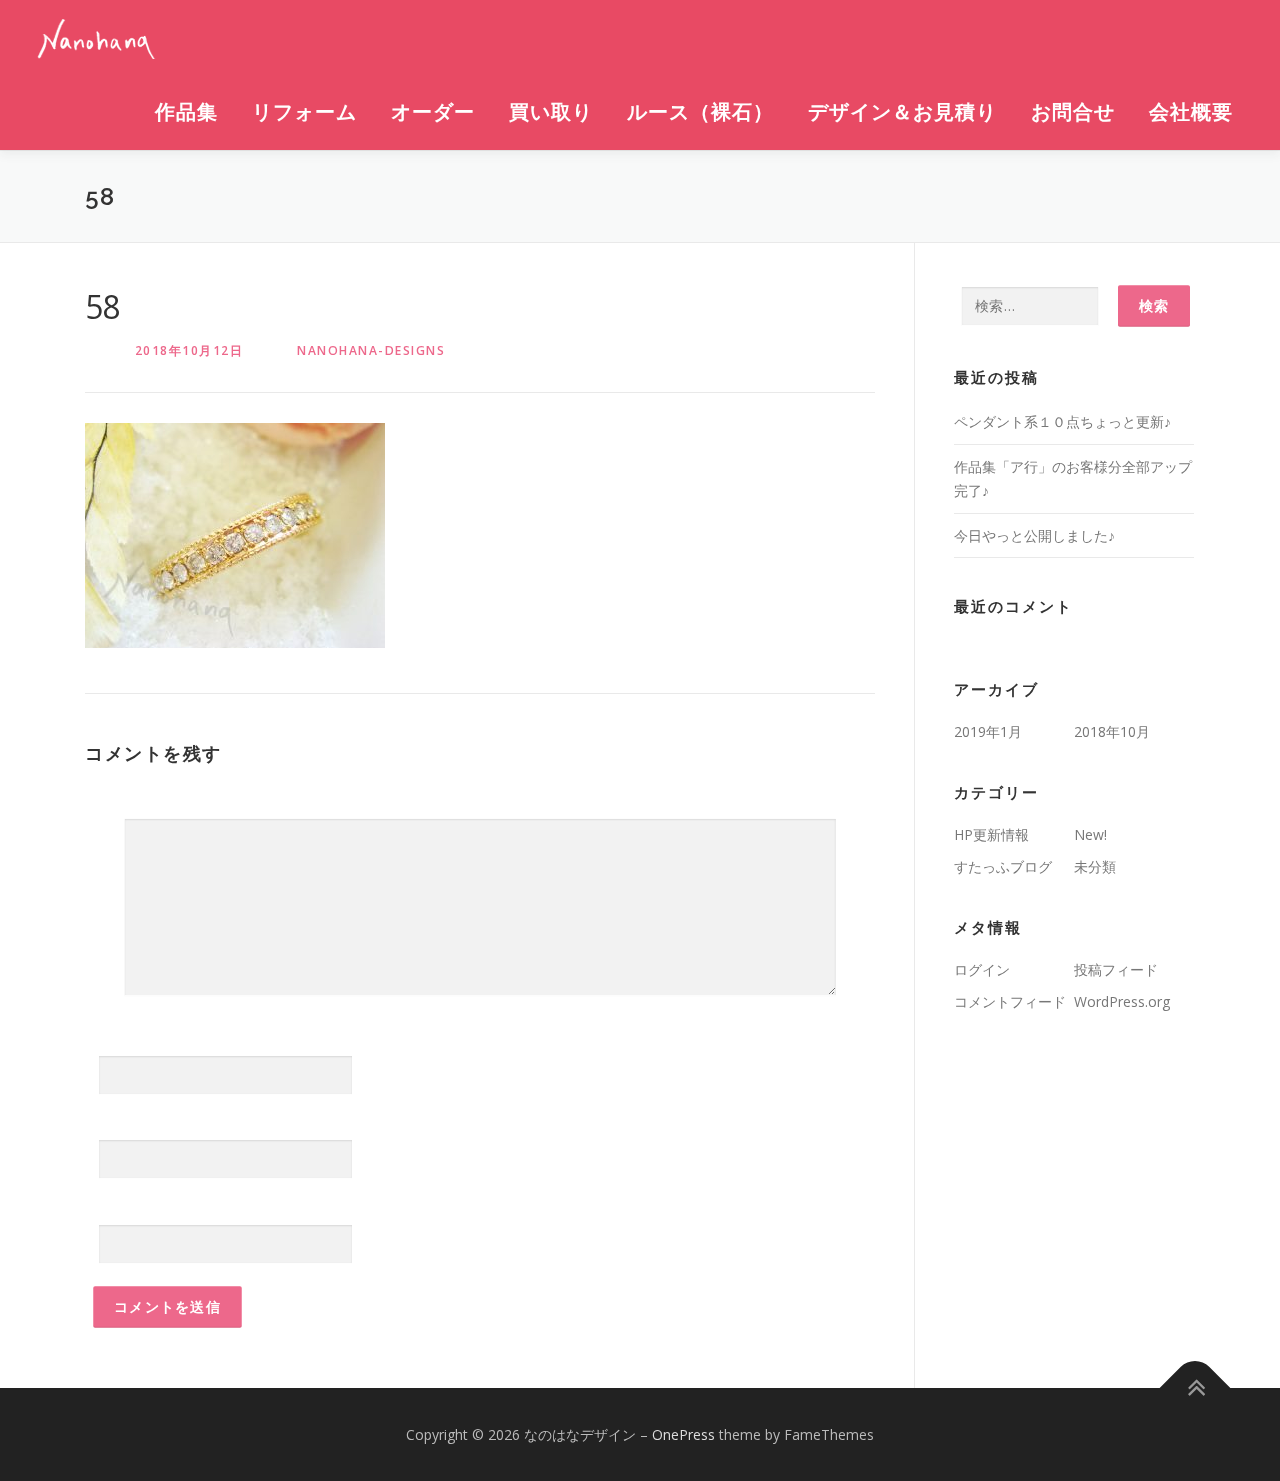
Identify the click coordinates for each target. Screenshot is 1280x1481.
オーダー (433, 112)
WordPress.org (1122, 1001)
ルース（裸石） (700, 112)
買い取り (551, 112)
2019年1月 (988, 731)
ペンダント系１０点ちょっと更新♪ (1062, 421)
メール (113, 1123)
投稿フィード (1116, 969)
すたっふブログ (1003, 866)
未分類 (1095, 866)
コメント (114, 794)
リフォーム (304, 112)
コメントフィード (1010, 1001)
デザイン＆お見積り (902, 112)
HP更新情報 (991, 834)
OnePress (683, 1434)
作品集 (186, 112)
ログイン (982, 969)
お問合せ (1073, 112)
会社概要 (1191, 112)
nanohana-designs (371, 350)
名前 (106, 1039)
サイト (107, 1207)
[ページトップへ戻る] (1195, 1387)
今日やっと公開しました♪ (1034, 535)
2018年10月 (1112, 731)
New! (1090, 834)
